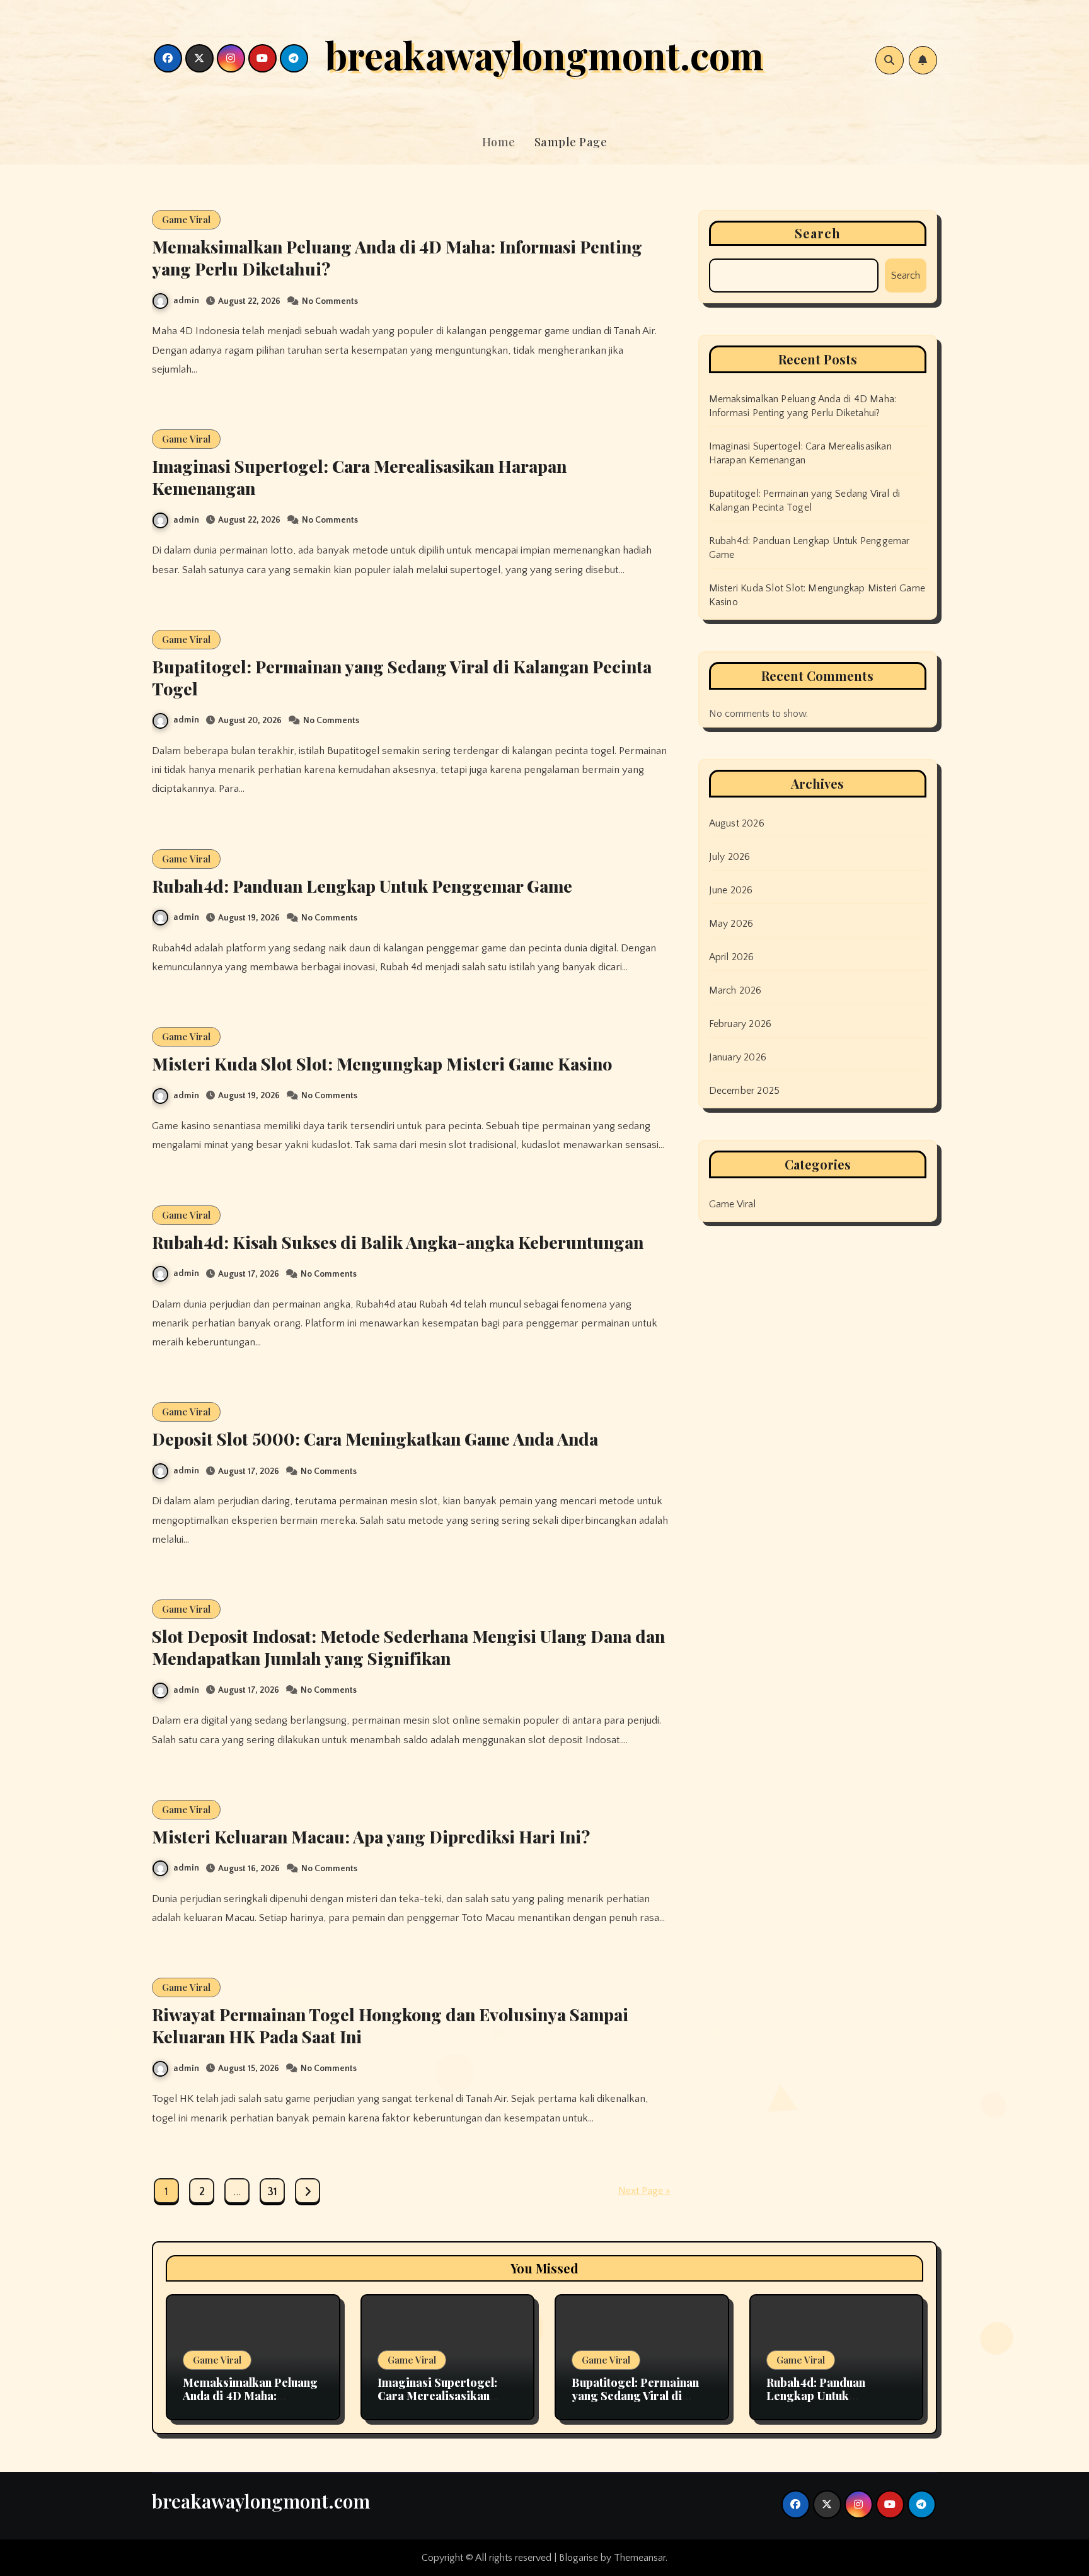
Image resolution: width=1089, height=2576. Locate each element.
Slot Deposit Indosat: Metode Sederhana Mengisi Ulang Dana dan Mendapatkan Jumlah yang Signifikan (408, 1647)
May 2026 (731, 924)
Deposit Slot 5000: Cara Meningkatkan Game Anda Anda (375, 1439)
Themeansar (640, 2558)
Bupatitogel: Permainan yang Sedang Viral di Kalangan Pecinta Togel (402, 677)
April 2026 (732, 957)
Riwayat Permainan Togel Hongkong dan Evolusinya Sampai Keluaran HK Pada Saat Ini (390, 2025)
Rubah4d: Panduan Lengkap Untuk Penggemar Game (362, 886)
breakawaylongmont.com (544, 54)
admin (186, 301)
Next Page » (644, 2191)
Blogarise (579, 2558)
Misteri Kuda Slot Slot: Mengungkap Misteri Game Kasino (382, 1064)
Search (818, 233)
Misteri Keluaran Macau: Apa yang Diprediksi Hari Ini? (371, 1836)
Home (499, 142)
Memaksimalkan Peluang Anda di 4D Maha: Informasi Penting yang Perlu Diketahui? (397, 258)
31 (272, 2192)
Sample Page (571, 142)
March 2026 (735, 990)
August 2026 (737, 823)
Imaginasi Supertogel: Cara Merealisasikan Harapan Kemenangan (359, 477)
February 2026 (740, 1024)
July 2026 (730, 857)
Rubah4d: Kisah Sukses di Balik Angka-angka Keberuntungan (398, 1242)
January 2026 (738, 1057)
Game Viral (186, 219)
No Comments (330, 301)
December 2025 (745, 1091)
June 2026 (731, 890)
